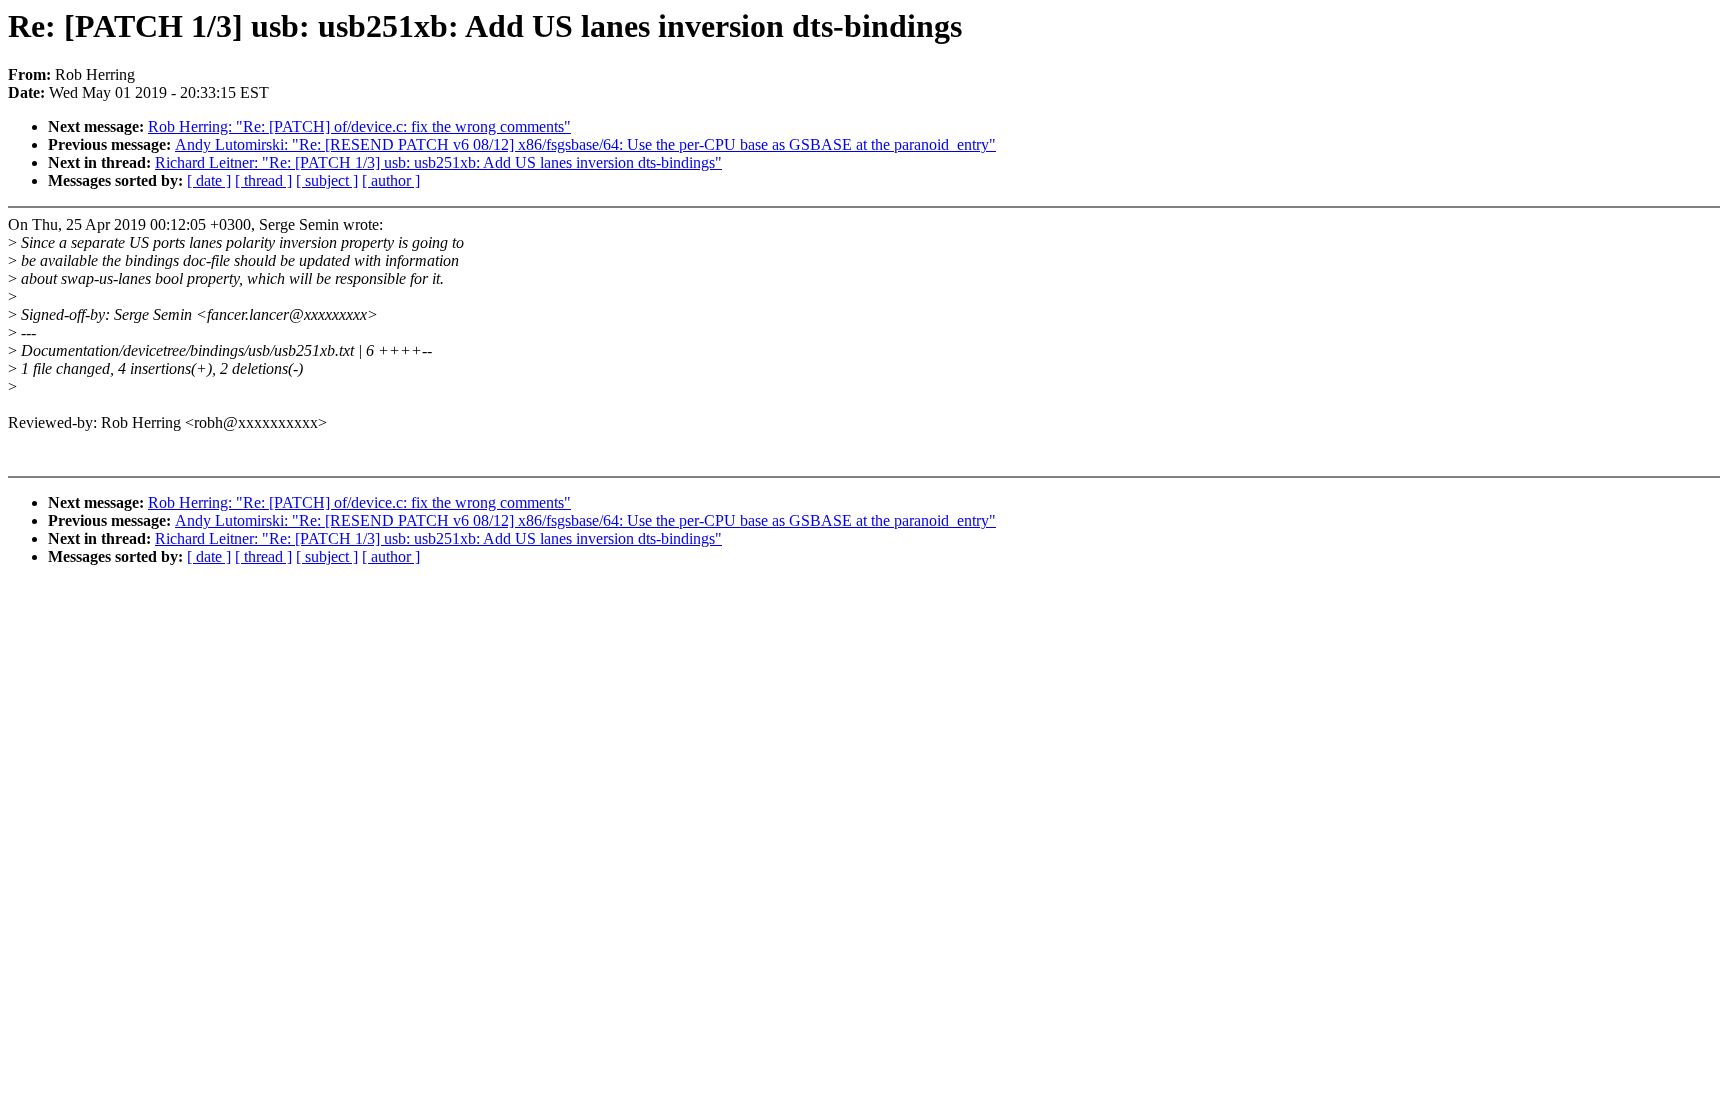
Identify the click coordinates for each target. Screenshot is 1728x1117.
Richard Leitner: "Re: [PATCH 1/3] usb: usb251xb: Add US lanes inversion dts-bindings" (438, 162)
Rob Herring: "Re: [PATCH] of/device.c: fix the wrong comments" (359, 126)
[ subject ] (327, 180)
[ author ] (391, 180)
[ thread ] (263, 180)
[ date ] (209, 180)
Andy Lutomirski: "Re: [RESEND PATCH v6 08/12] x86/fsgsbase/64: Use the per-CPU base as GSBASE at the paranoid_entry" (585, 144)
